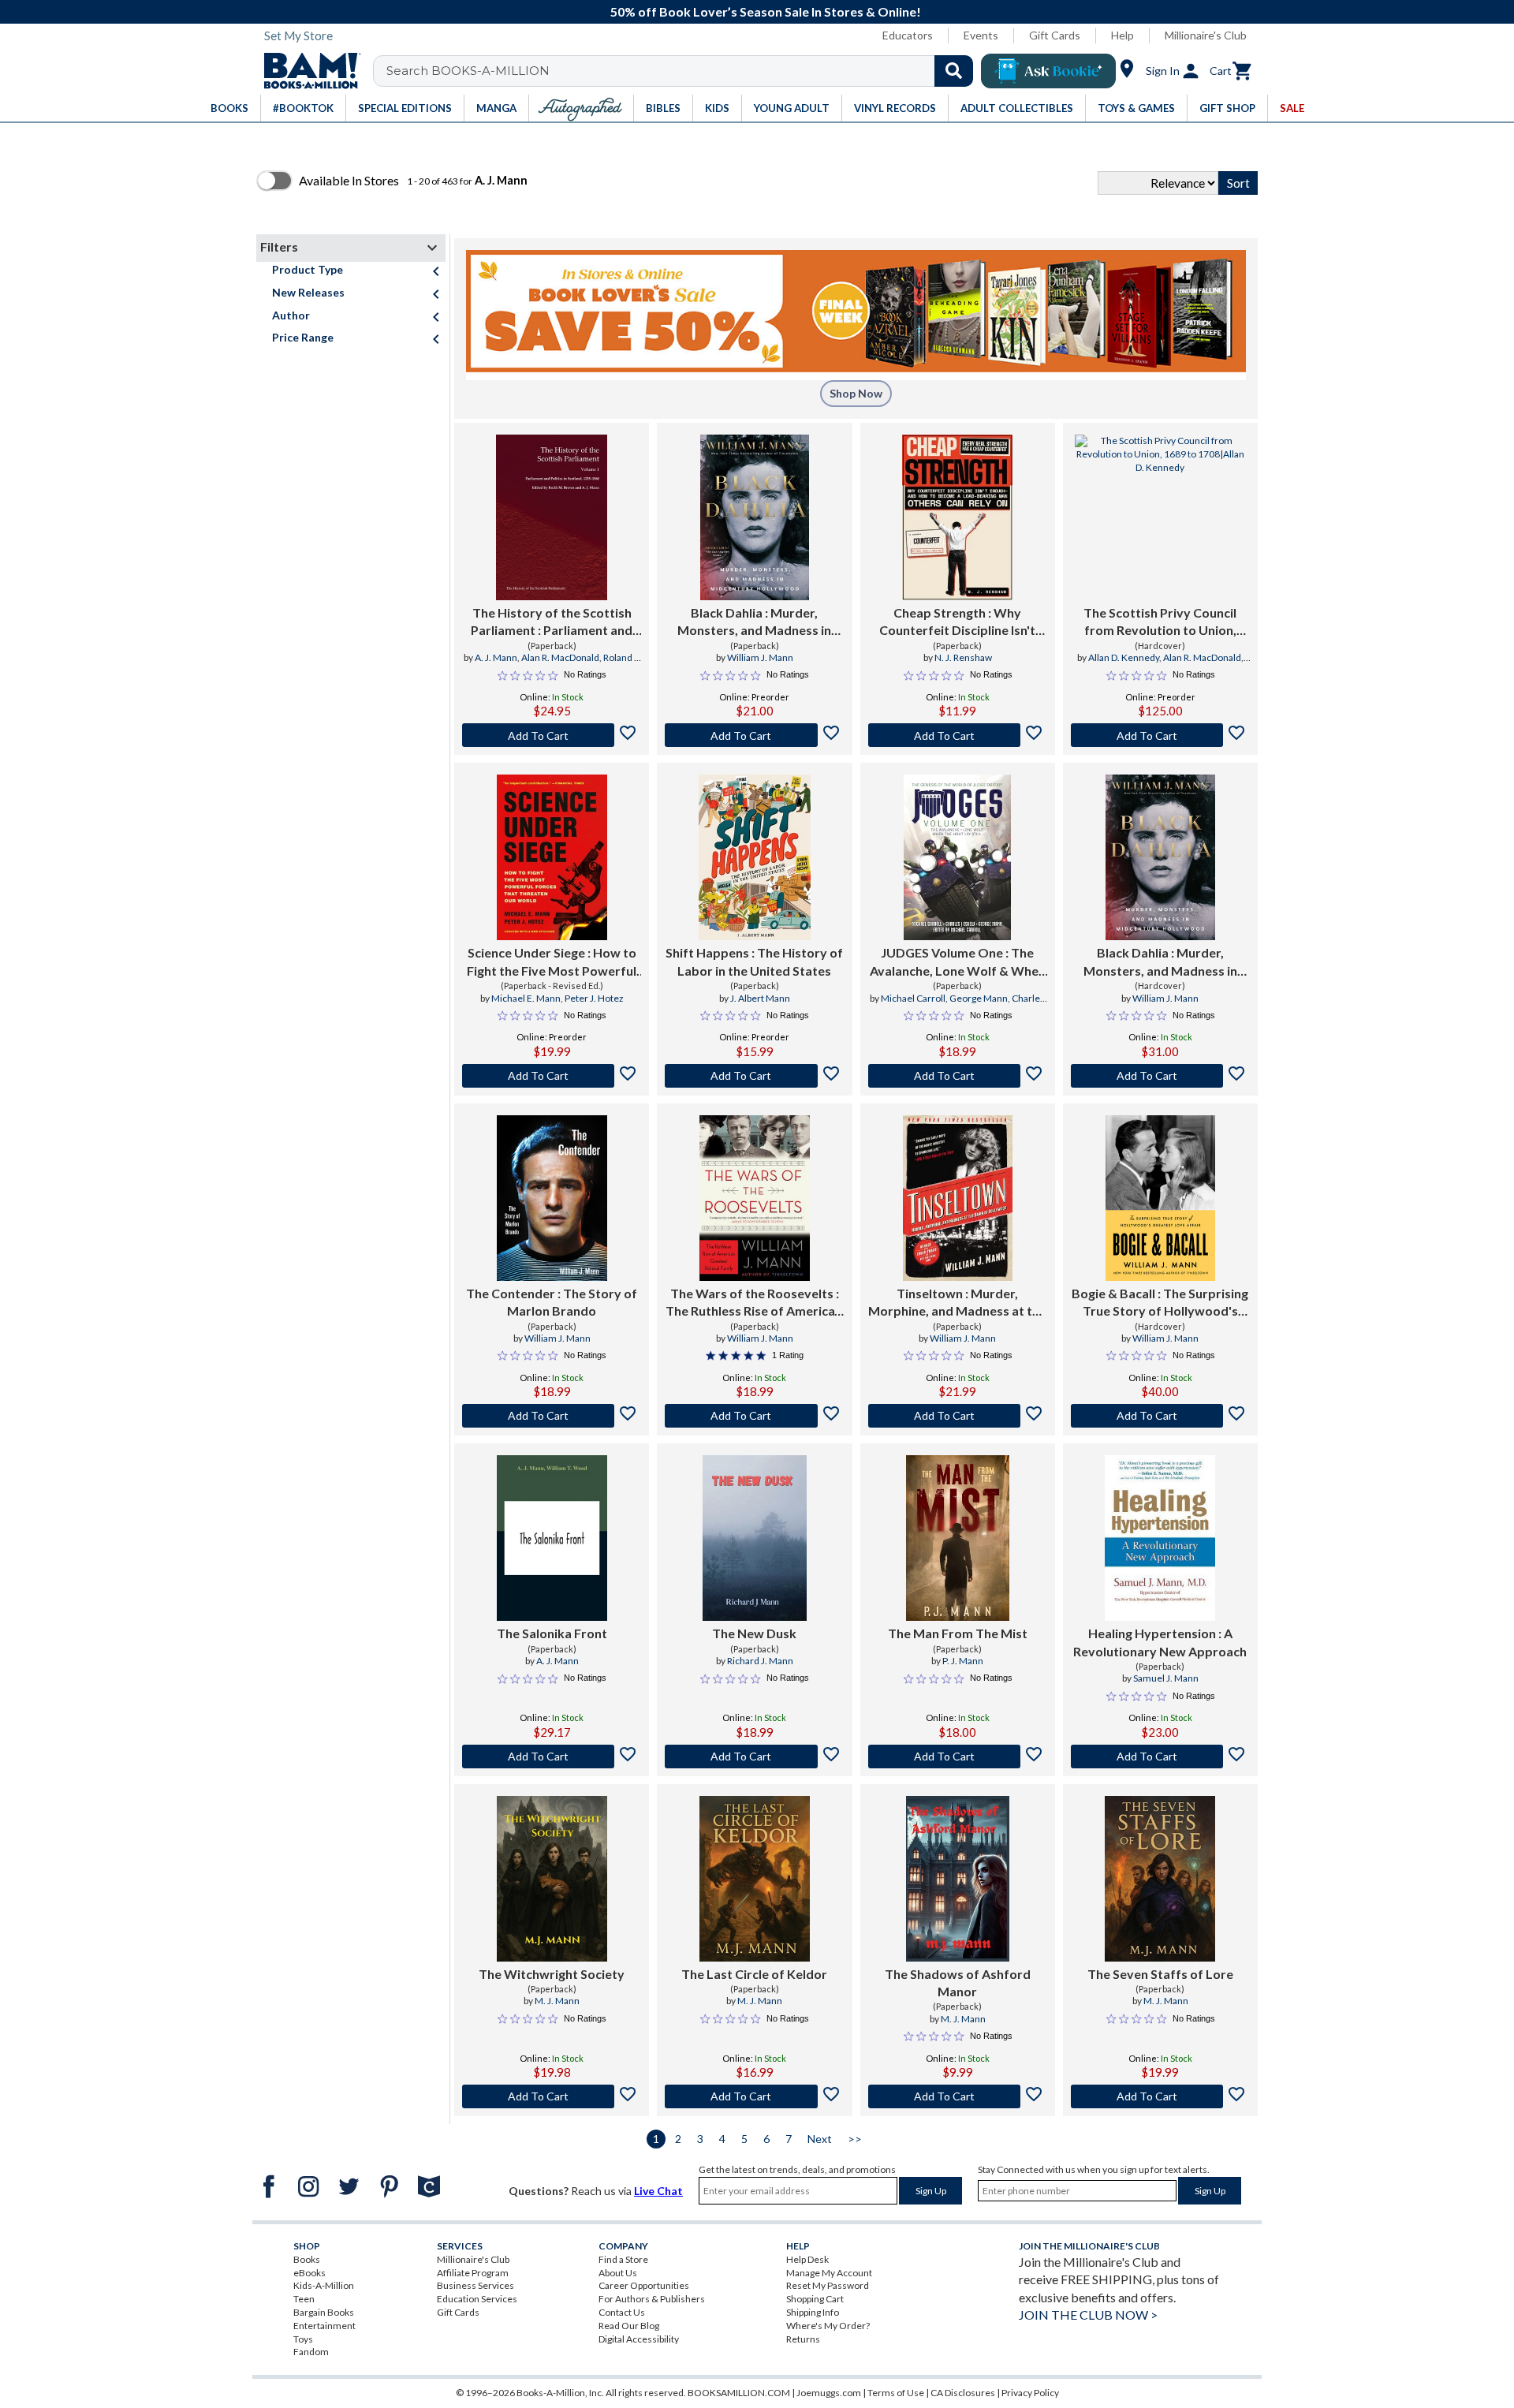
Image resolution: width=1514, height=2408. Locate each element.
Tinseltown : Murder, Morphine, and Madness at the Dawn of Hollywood (957, 1303)
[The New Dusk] (754, 1538)
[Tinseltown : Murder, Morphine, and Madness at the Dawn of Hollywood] (958, 1198)
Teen (304, 2299)
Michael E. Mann (526, 998)
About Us (618, 2273)
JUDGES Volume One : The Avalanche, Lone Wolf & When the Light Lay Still (958, 962)
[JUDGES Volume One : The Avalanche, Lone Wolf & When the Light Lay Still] (957, 857)
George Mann (979, 998)
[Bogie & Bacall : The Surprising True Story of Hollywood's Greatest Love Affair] (1160, 1198)
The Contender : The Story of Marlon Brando (552, 1302)
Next (820, 2139)
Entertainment (324, 2326)
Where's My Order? (828, 2326)
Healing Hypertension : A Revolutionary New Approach (1160, 1642)
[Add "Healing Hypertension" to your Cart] (1160, 1757)
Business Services (475, 2285)
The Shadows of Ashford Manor (958, 1982)
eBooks (310, 2273)
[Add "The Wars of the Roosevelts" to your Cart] (754, 1416)
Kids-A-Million (324, 2285)
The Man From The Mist (958, 1633)
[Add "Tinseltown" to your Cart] (958, 1416)
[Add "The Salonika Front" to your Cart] (552, 1757)
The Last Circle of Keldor (754, 1974)
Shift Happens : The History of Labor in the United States (754, 961)
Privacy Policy (1030, 2393)
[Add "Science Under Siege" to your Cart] (552, 1076)
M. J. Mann (557, 2001)
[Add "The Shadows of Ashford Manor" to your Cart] (958, 2096)
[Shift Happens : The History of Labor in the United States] (755, 857)
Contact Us (622, 2312)
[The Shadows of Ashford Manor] (958, 1879)
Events (981, 35)
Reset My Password (828, 2285)
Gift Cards (1055, 35)
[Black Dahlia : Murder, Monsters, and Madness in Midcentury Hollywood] (755, 517)
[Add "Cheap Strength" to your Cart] (958, 735)
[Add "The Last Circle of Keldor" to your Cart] (754, 2096)
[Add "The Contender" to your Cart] (552, 1416)
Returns (803, 2339)
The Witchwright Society (552, 1974)
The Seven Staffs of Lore (1160, 1974)
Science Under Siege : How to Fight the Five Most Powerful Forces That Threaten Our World (552, 962)
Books (307, 2259)
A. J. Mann (496, 657)
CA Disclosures (963, 2393)
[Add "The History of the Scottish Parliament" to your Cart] (552, 735)
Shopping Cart (815, 2299)
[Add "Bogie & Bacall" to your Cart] (1160, 1416)
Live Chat (658, 2191)
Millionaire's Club (1206, 35)
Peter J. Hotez (594, 998)
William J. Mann (760, 657)
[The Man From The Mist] (958, 1538)
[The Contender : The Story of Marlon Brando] (552, 1198)
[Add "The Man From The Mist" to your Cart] (958, 1757)
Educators (908, 35)
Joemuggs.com (829, 2393)
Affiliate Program (473, 2273)
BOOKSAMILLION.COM (739, 2393)
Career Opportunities (644, 2285)
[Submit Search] (954, 71)
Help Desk (807, 2259)
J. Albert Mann (760, 998)
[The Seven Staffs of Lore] (1160, 1879)
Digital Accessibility (639, 2339)
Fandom (311, 2352)
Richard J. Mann (760, 1661)
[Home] (307, 71)
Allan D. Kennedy (1124, 657)
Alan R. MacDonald (560, 657)
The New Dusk (754, 1633)
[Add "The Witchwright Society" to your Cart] (552, 2096)
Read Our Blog (629, 2326)
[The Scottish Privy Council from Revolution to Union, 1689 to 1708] (1160, 517)
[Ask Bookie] (1048, 71)
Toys (303, 2339)
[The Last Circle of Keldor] (755, 1879)
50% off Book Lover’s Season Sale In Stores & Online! (766, 11)
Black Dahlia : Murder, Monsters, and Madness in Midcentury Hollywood (754, 622)
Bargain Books (324, 2312)
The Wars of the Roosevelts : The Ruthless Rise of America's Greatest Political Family (755, 1303)
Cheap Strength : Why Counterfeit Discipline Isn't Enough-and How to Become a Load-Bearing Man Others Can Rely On (958, 622)
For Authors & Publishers (652, 2299)
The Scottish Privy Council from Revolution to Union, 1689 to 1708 (1160, 622)
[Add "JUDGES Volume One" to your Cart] (958, 1076)
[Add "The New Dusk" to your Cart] (754, 1757)
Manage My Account (829, 2273)
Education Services (477, 2299)
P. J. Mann (963, 1661)
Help (1122, 35)
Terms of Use (896, 2393)
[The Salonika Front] (552, 1538)
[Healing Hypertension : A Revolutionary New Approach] (1160, 1538)
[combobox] (683, 71)
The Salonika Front (552, 1633)
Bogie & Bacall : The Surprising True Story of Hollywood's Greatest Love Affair (1160, 1303)
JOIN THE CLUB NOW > (1088, 2315)
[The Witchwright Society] (552, 1879)
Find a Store (623, 2259)
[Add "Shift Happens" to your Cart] (754, 1076)
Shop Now (856, 393)
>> (855, 2139)
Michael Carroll (913, 998)
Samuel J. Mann (1166, 1678)
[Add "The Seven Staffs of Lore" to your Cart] (1160, 2096)
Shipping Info (813, 2312)
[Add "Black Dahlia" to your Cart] (754, 735)
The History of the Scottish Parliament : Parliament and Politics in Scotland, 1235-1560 (552, 622)
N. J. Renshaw (963, 657)
